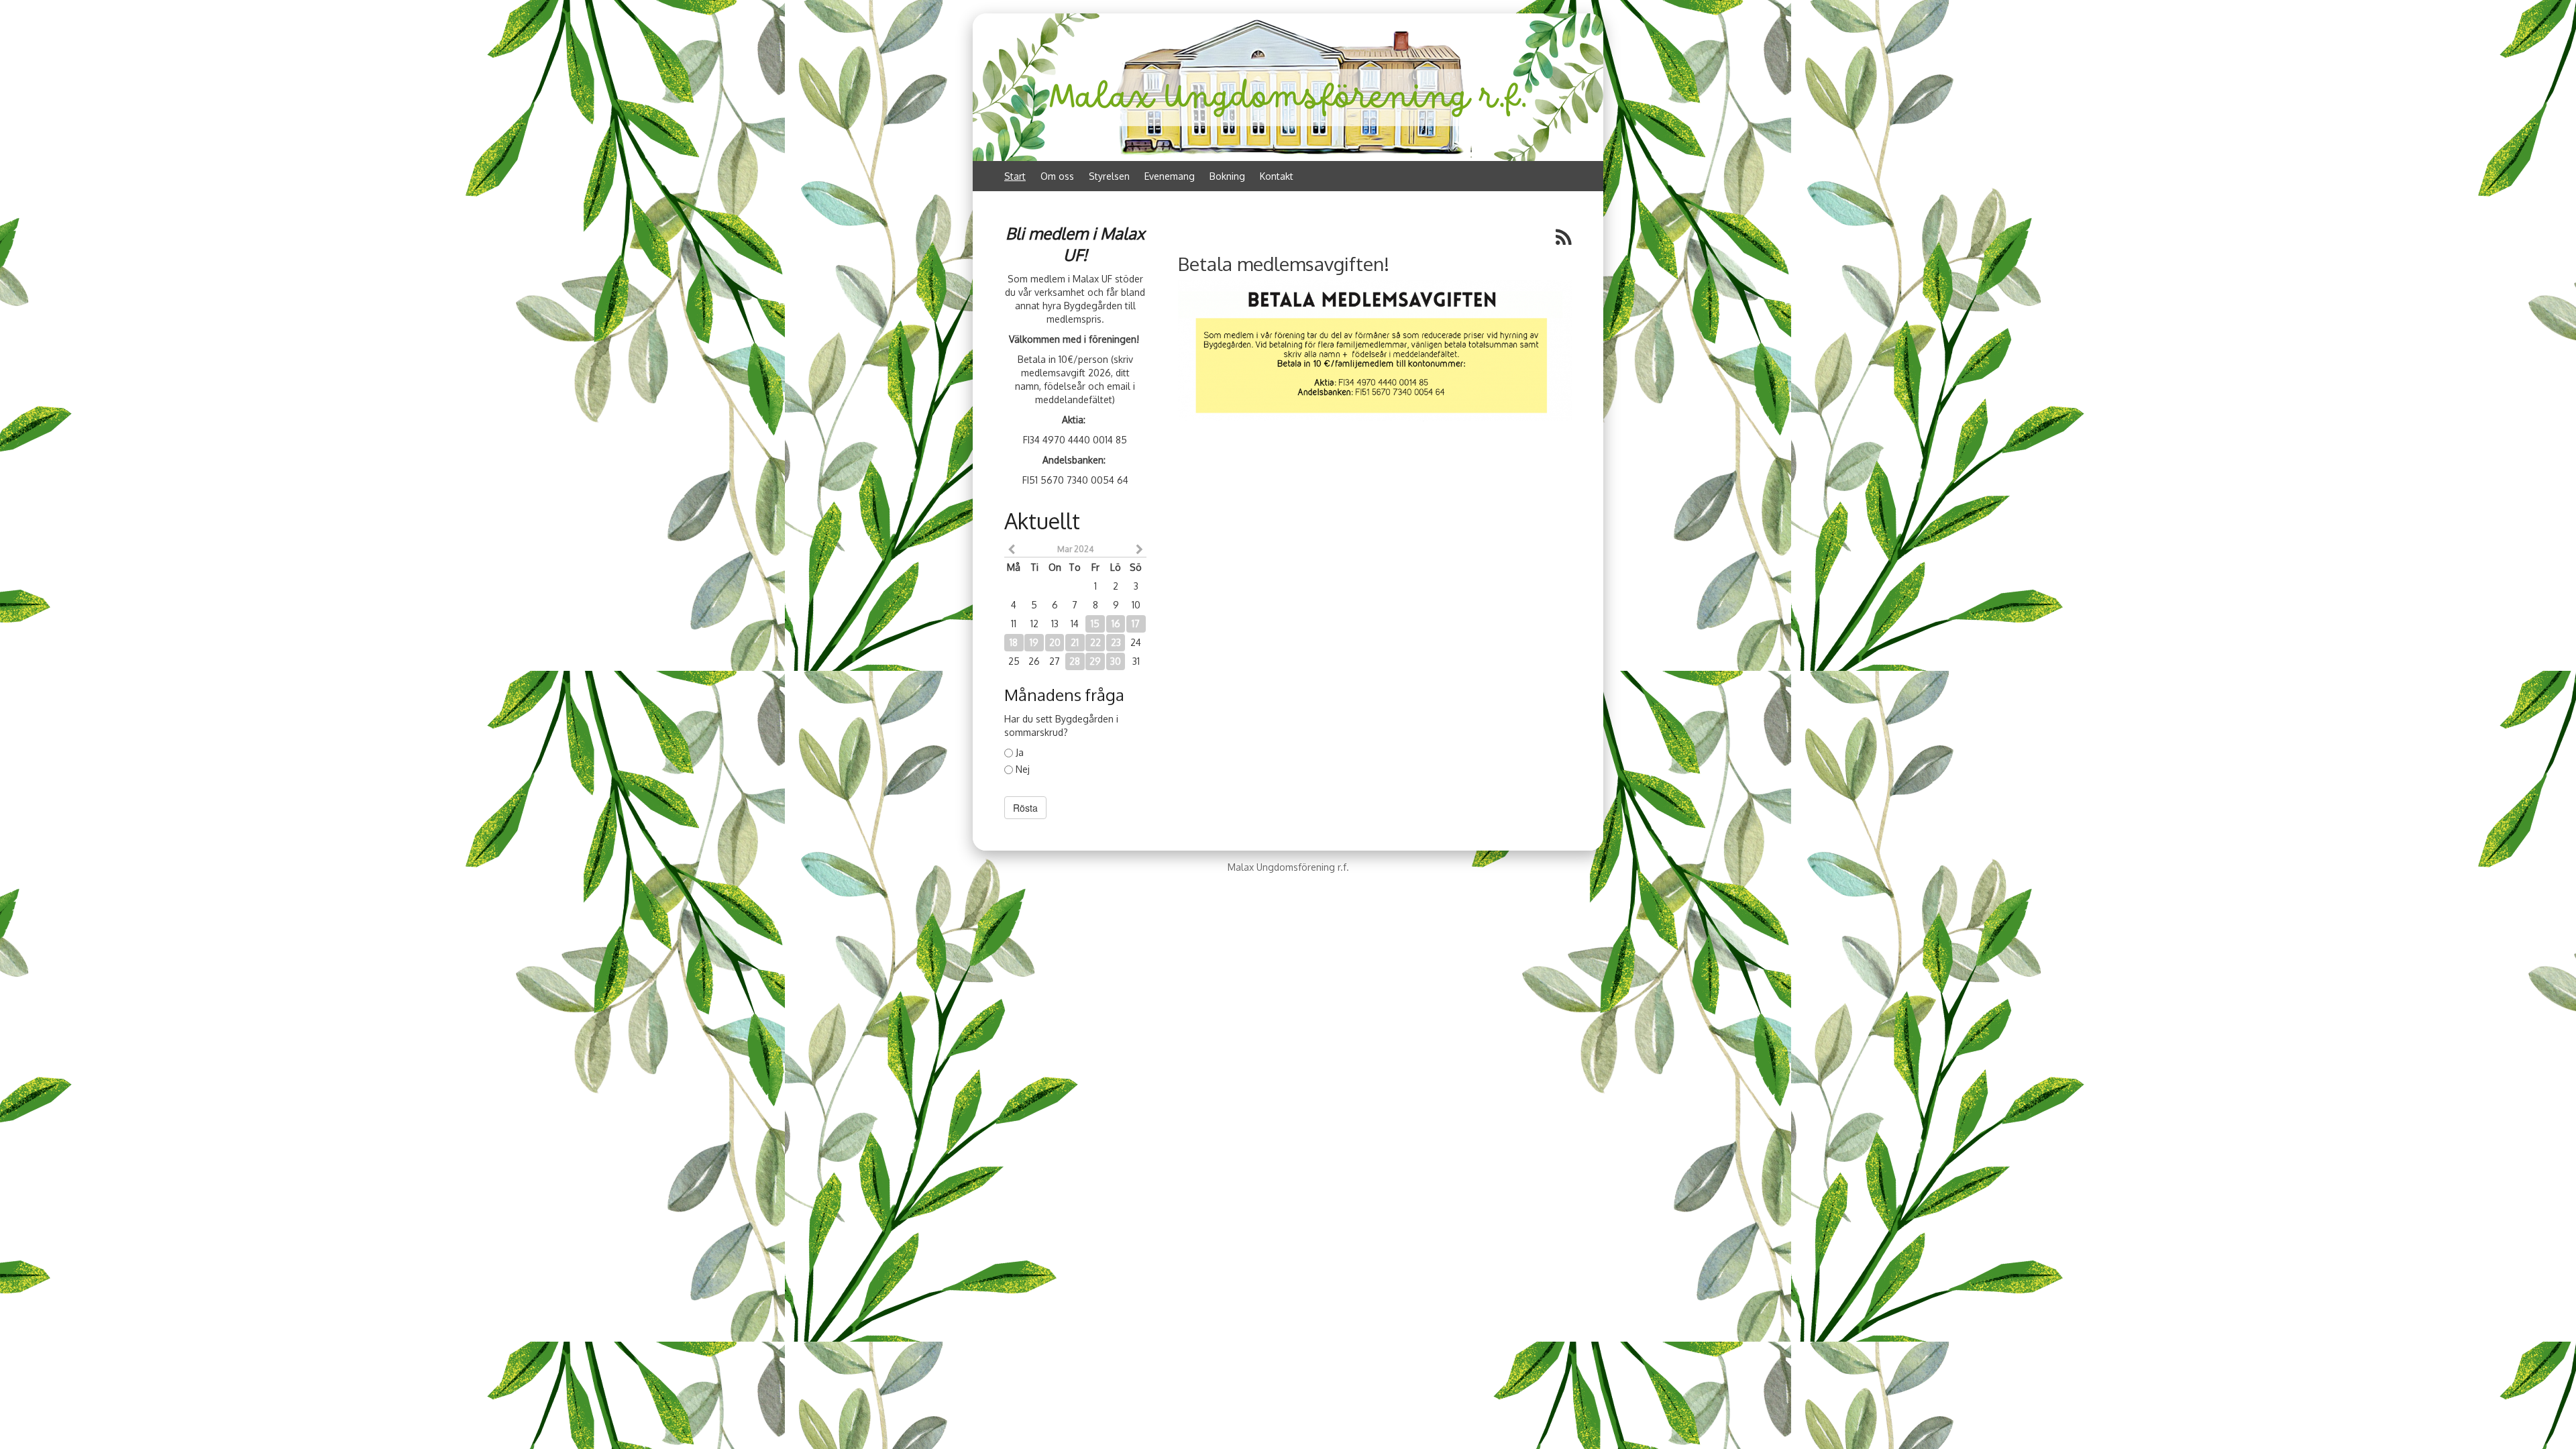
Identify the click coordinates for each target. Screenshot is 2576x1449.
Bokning (1227, 176)
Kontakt (1277, 176)
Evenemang (1170, 176)
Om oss (1057, 176)
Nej (1023, 769)
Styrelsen (1109, 176)
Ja (1020, 752)
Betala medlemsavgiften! (1284, 264)
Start (1015, 176)
